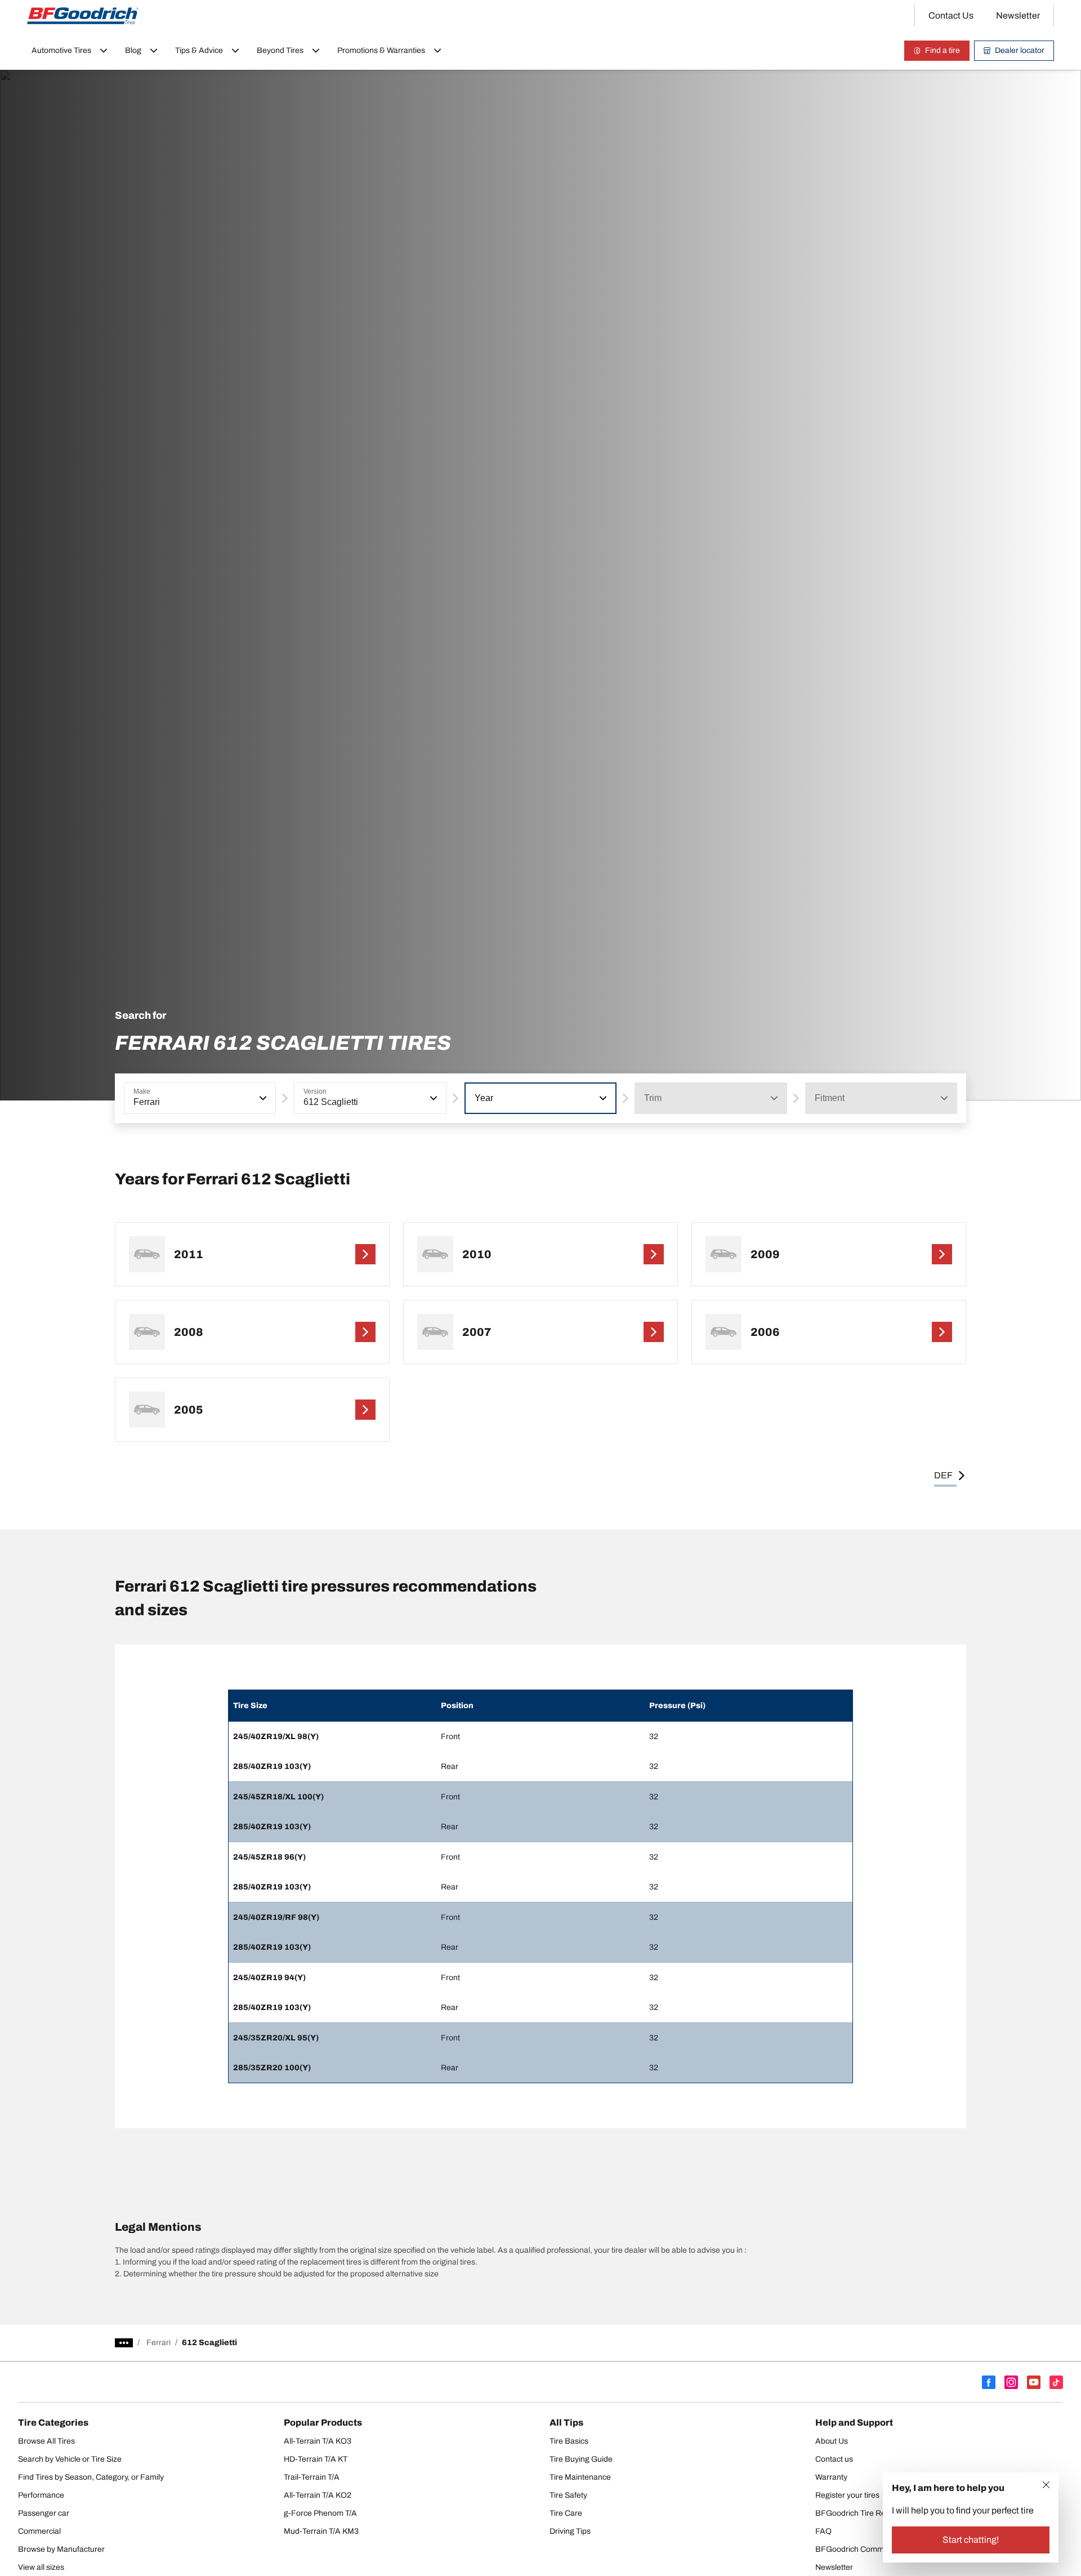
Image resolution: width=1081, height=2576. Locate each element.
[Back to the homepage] (83, 16)
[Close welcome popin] (1046, 2485)
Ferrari (158, 2343)
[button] (262, 1098)
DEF (943, 1475)
